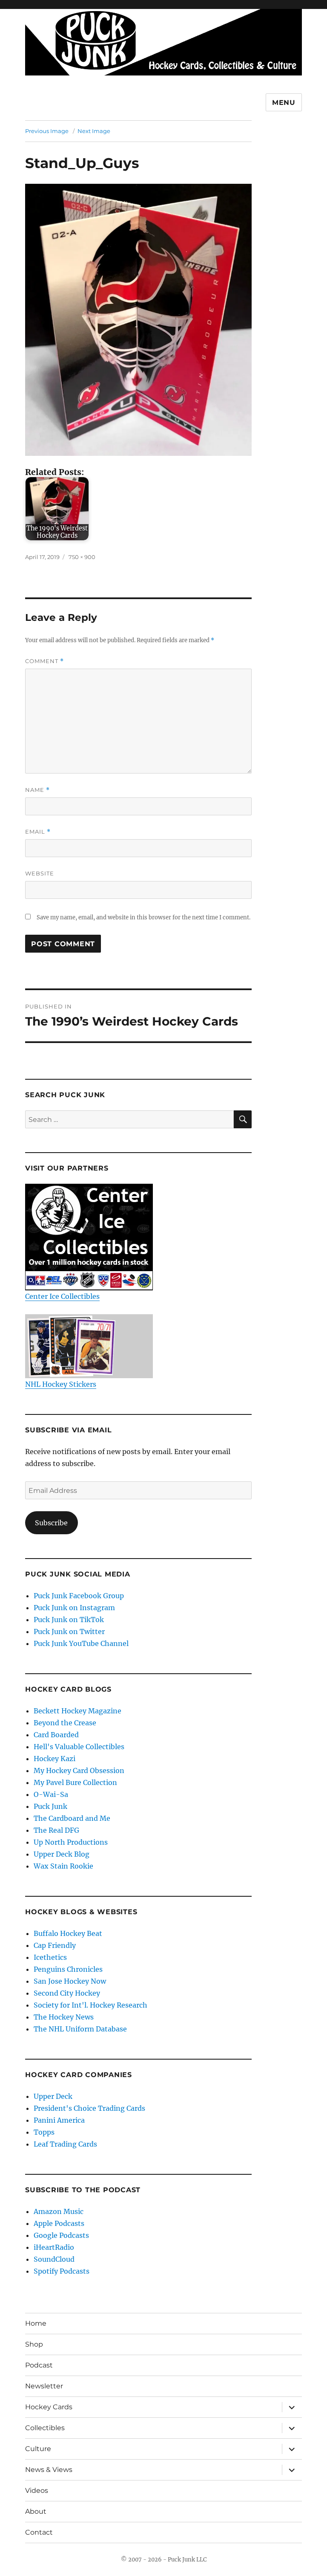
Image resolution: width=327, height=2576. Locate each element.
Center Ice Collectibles (62, 1296)
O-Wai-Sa (51, 1794)
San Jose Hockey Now (70, 1981)
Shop (34, 2344)
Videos (37, 2491)
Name (37, 790)
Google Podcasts (61, 2235)
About (36, 2511)
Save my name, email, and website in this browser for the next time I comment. (143, 917)
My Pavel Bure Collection (75, 1782)
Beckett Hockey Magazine (77, 1711)
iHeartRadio (54, 2247)
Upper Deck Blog (62, 1854)
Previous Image (47, 131)
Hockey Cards (49, 2407)
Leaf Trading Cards (65, 2144)
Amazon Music (59, 2211)
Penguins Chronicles (68, 1969)
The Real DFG (56, 1830)
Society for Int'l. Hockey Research (90, 2005)
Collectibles (45, 2428)
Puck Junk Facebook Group (79, 1596)
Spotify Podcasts (62, 2271)
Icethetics (50, 1957)
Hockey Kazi (54, 1759)
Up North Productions (71, 1842)
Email (38, 832)
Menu (284, 103)
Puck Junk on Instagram (74, 1608)
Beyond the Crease (65, 1723)
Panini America (59, 2120)
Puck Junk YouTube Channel (81, 1643)
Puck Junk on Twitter (69, 1631)
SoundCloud (54, 2259)
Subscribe (51, 1523)
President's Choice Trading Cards (89, 2108)
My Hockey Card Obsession (79, 1770)
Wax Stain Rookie (63, 1866)
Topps (44, 2132)
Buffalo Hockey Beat (68, 1933)
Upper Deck (53, 2096)
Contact (39, 2532)
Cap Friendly (55, 1945)
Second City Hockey (67, 1993)
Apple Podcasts (59, 2223)
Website (40, 873)
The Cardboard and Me (72, 1818)
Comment (44, 661)
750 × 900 (82, 557)
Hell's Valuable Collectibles (79, 1747)
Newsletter (44, 2386)
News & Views (49, 2470)
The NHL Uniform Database (80, 2029)
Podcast (39, 2365)
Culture (38, 2449)
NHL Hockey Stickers (61, 1384)
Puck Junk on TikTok (69, 1620)
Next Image (94, 131)
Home (36, 2323)
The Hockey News (64, 2017)
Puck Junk (50, 1806)
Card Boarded (56, 1735)
